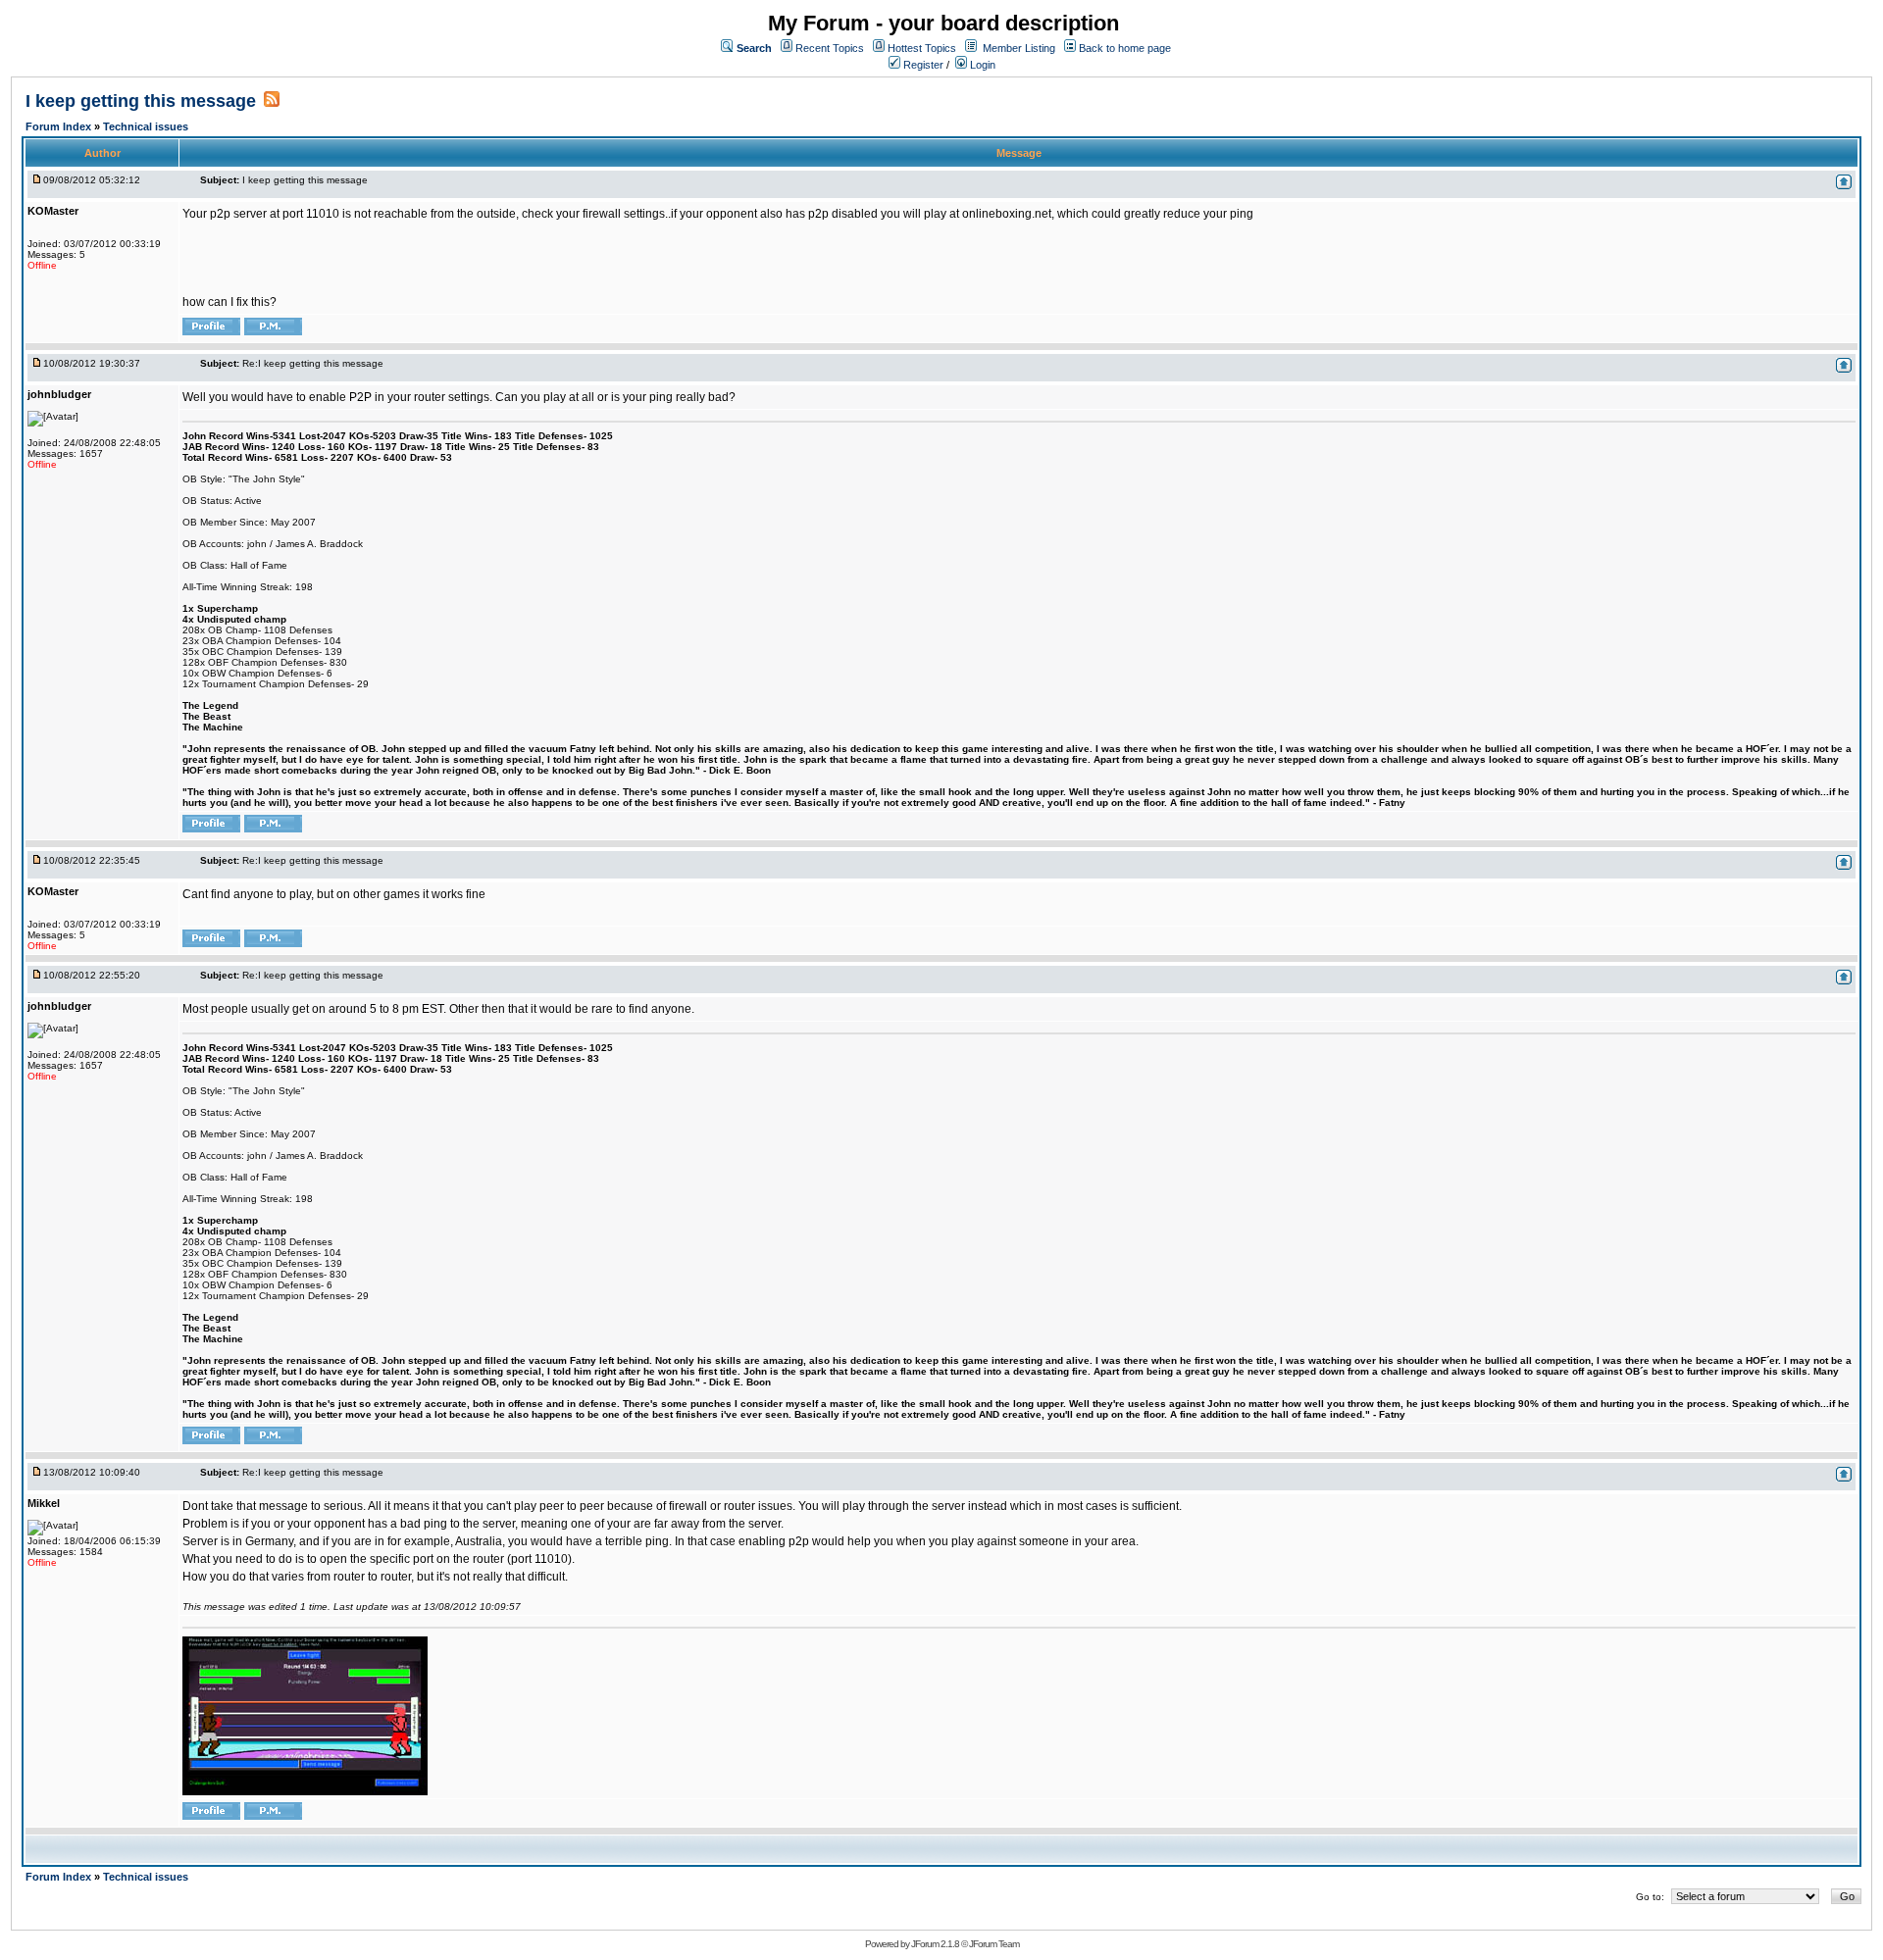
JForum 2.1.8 (935, 1944)
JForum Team (994, 1944)
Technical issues (146, 126)
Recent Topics (830, 48)
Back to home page (1125, 48)
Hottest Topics (922, 48)
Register (922, 65)
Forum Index (60, 126)
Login (981, 65)
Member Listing (1019, 48)
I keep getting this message (141, 101)
